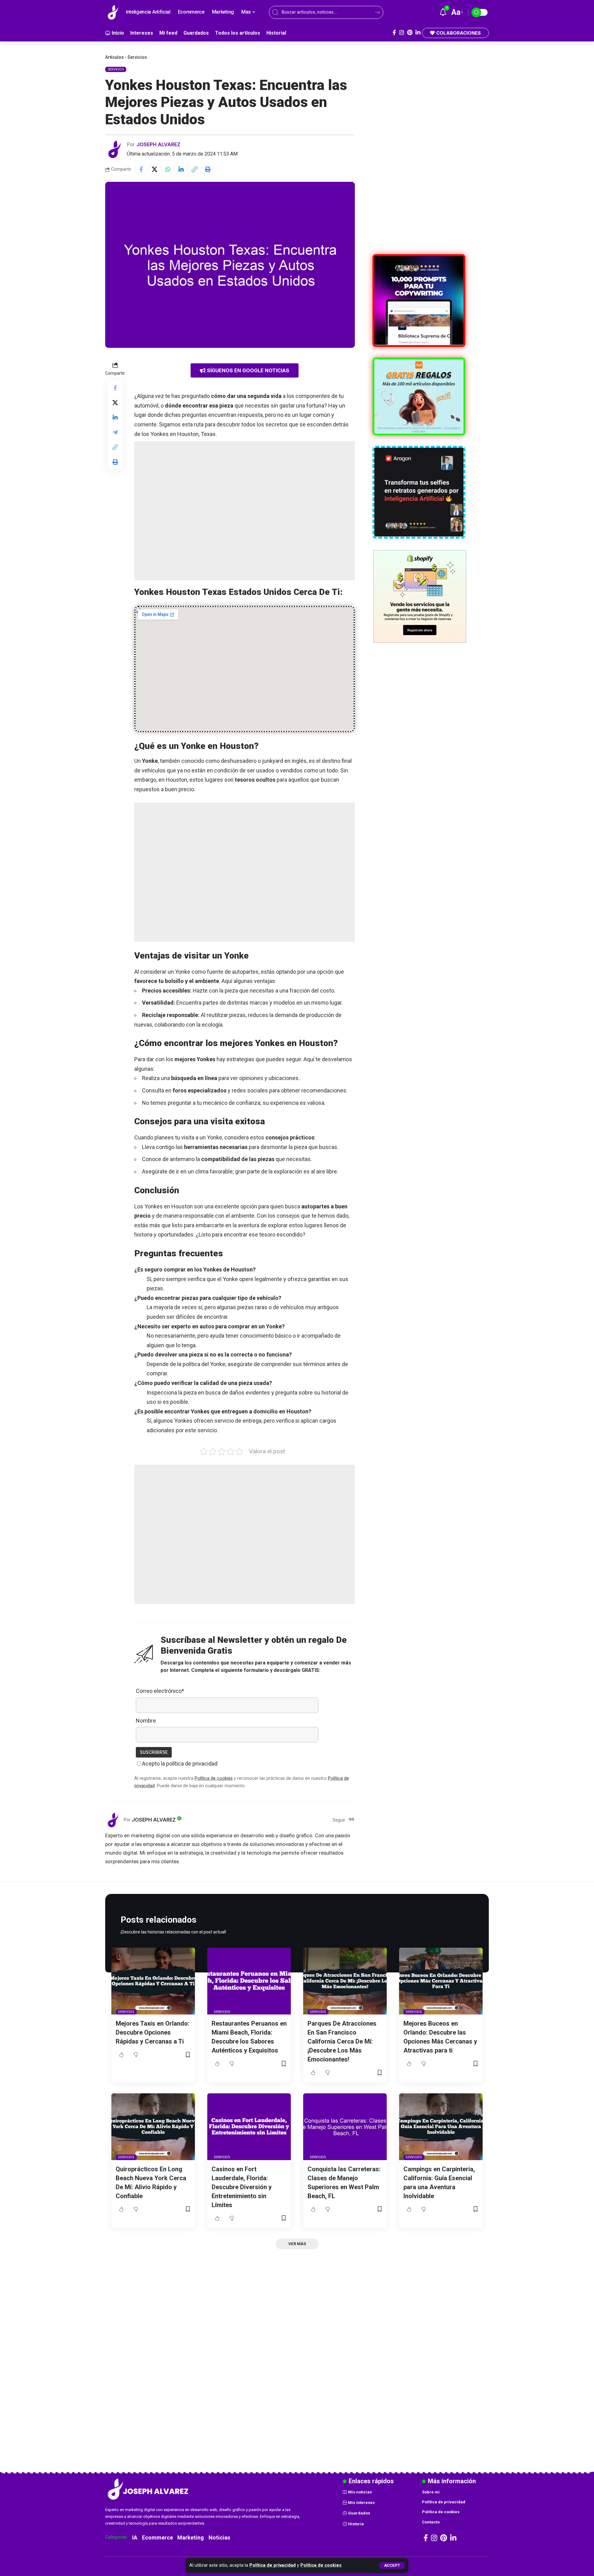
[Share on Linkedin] (181, 169)
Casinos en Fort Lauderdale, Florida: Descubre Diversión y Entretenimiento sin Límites (242, 2187)
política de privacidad (192, 1764)
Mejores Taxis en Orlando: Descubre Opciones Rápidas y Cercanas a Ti (153, 2032)
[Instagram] (402, 33)
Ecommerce (157, 2538)
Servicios (137, 57)
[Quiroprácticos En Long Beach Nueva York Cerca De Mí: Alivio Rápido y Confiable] (153, 2127)
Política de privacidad (273, 2565)
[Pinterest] (410, 33)
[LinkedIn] (418, 33)
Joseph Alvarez (158, 144)
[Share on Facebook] (141, 169)
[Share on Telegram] (115, 432)
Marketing (191, 2538)
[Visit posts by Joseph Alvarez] (114, 149)
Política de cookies (321, 2565)
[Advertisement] (245, 511)
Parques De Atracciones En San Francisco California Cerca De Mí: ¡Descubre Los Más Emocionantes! (342, 2041)
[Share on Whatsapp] (168, 169)
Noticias (219, 2538)
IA (135, 2538)
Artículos (114, 57)
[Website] (352, 1820)
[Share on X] (154, 169)
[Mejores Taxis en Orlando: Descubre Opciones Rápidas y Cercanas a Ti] (153, 1981)
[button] (392, 2565)
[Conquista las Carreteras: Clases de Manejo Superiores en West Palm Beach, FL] (345, 2127)
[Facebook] (394, 33)
